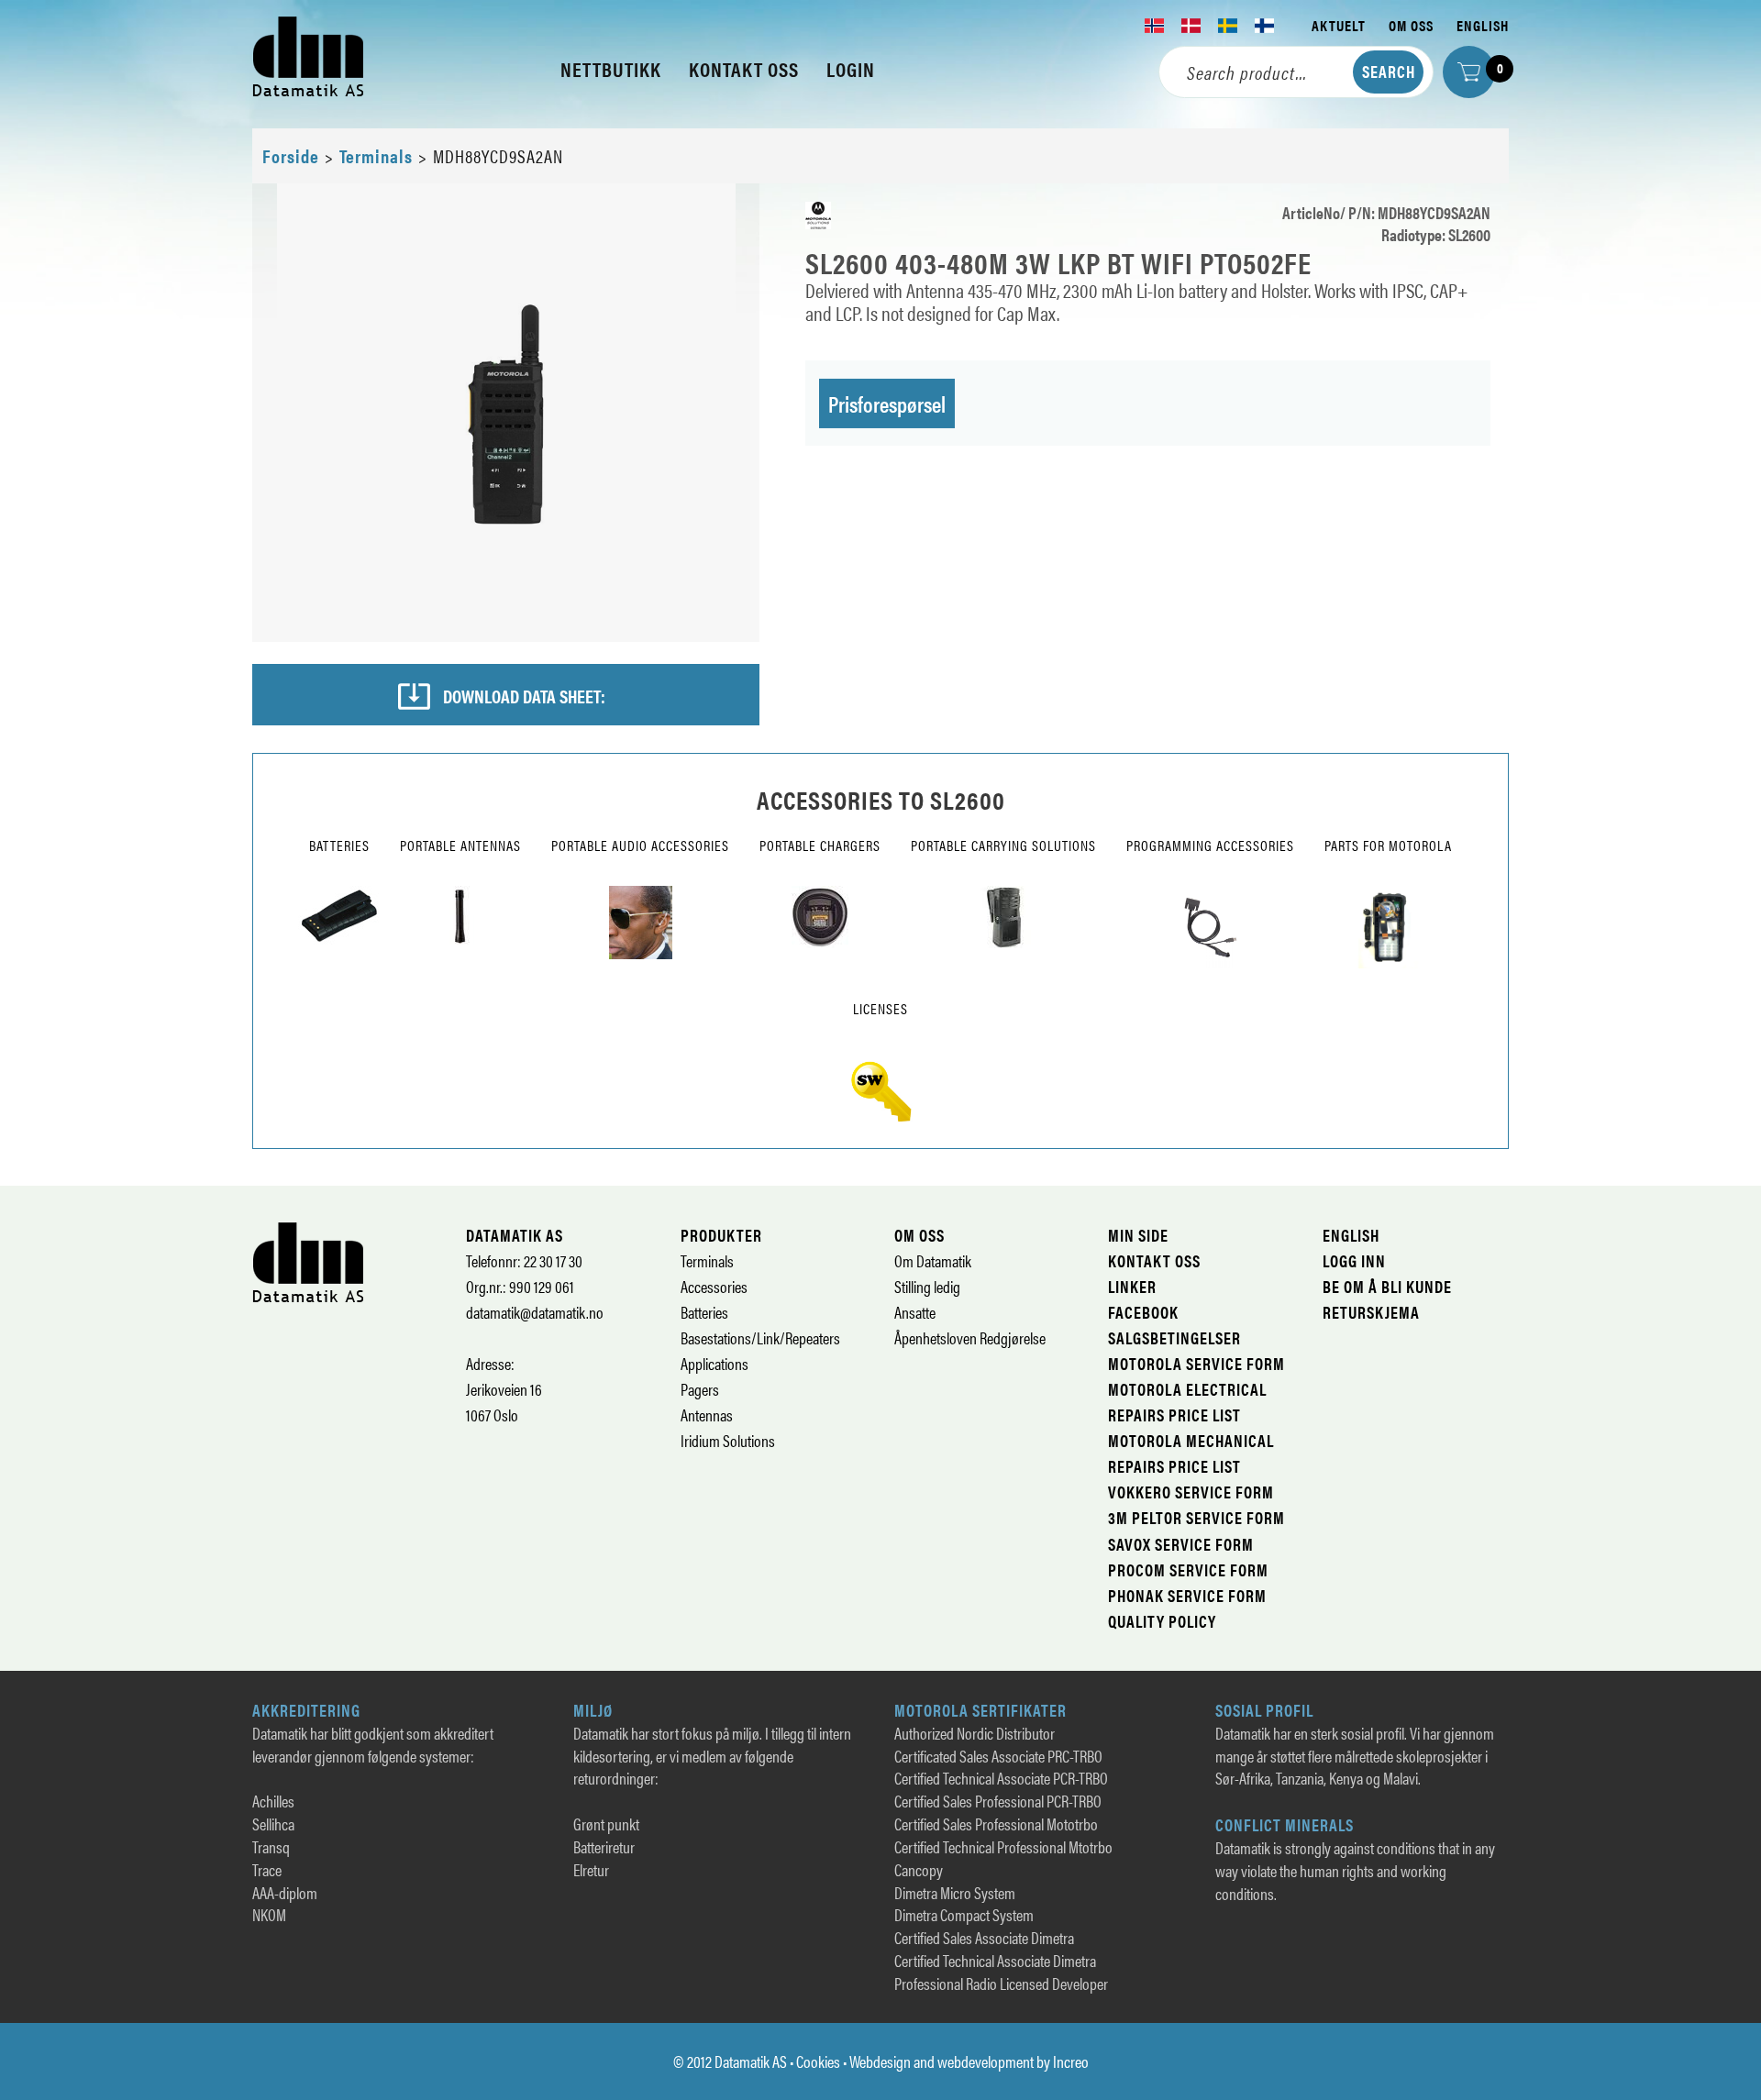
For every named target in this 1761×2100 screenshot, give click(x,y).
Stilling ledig (927, 1286)
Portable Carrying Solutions (1003, 845)
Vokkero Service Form (1191, 1492)
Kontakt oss (1154, 1260)
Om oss (1411, 25)
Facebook (1143, 1312)
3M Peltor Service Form (1196, 1517)
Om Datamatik (933, 1260)
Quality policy (1162, 1621)
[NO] (1155, 26)
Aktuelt (1339, 25)
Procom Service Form (1188, 1569)
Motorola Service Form (1196, 1363)
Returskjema (1371, 1312)
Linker (1132, 1286)
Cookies (818, 2061)
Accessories (714, 1286)
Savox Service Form (1181, 1544)
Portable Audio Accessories (640, 845)
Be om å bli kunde (1387, 1286)
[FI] (1265, 26)
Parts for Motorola (1388, 845)
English (1483, 25)
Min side (1138, 1235)
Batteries (339, 845)
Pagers (700, 1389)
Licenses (880, 1008)
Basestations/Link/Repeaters (760, 1337)
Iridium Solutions (728, 1440)
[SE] (1228, 26)
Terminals (376, 155)
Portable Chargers (820, 845)
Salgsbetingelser (1174, 1337)
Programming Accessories (1210, 845)
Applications (714, 1363)
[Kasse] (1469, 72)
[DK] (1191, 26)
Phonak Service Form (1187, 1595)
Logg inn (1354, 1260)
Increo (1071, 2061)
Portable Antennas (460, 845)
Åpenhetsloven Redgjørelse (970, 1337)
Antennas (707, 1415)
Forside (291, 155)
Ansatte (915, 1312)
